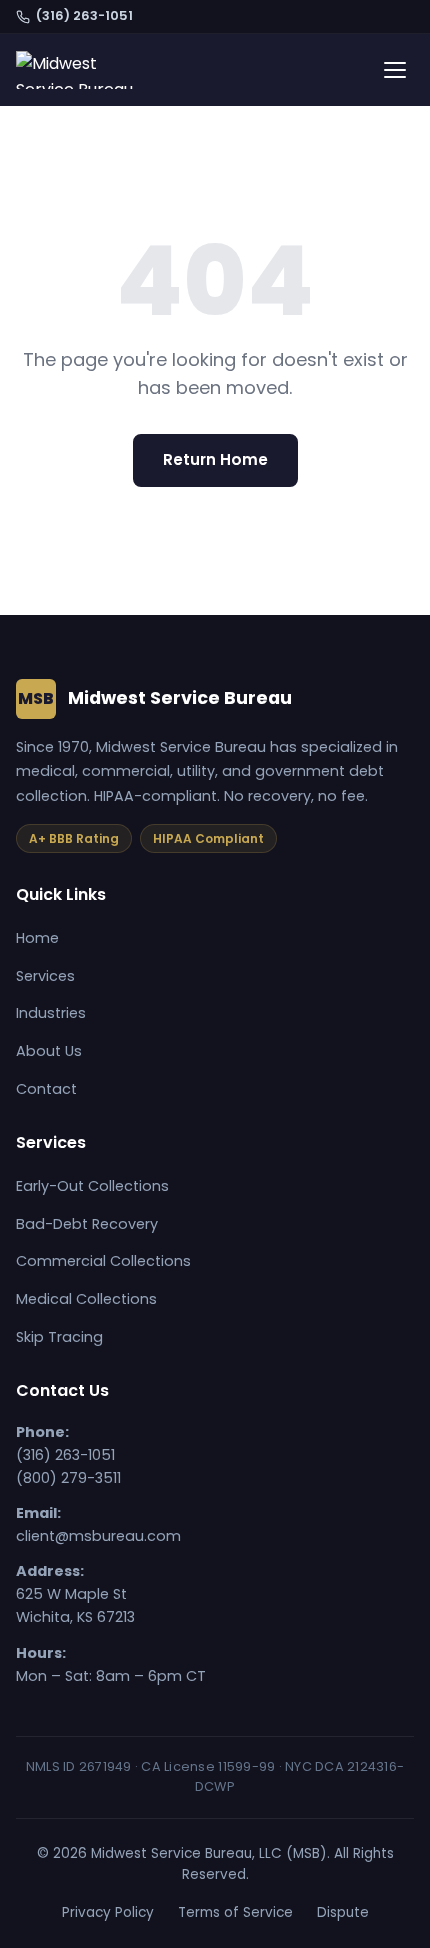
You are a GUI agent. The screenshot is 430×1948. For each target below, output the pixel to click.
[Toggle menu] (395, 70)
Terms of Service (235, 1912)
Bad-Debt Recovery (87, 1224)
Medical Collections (86, 1299)
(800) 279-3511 (68, 1478)
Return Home (215, 459)
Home (37, 938)
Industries (51, 1013)
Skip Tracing (59, 1337)
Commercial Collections (103, 1261)
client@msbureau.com (98, 1536)
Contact (46, 1089)
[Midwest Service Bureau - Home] (79, 70)
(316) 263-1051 (84, 15)
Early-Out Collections (92, 1186)
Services (45, 976)
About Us (49, 1051)
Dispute (343, 1912)
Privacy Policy (108, 1912)
